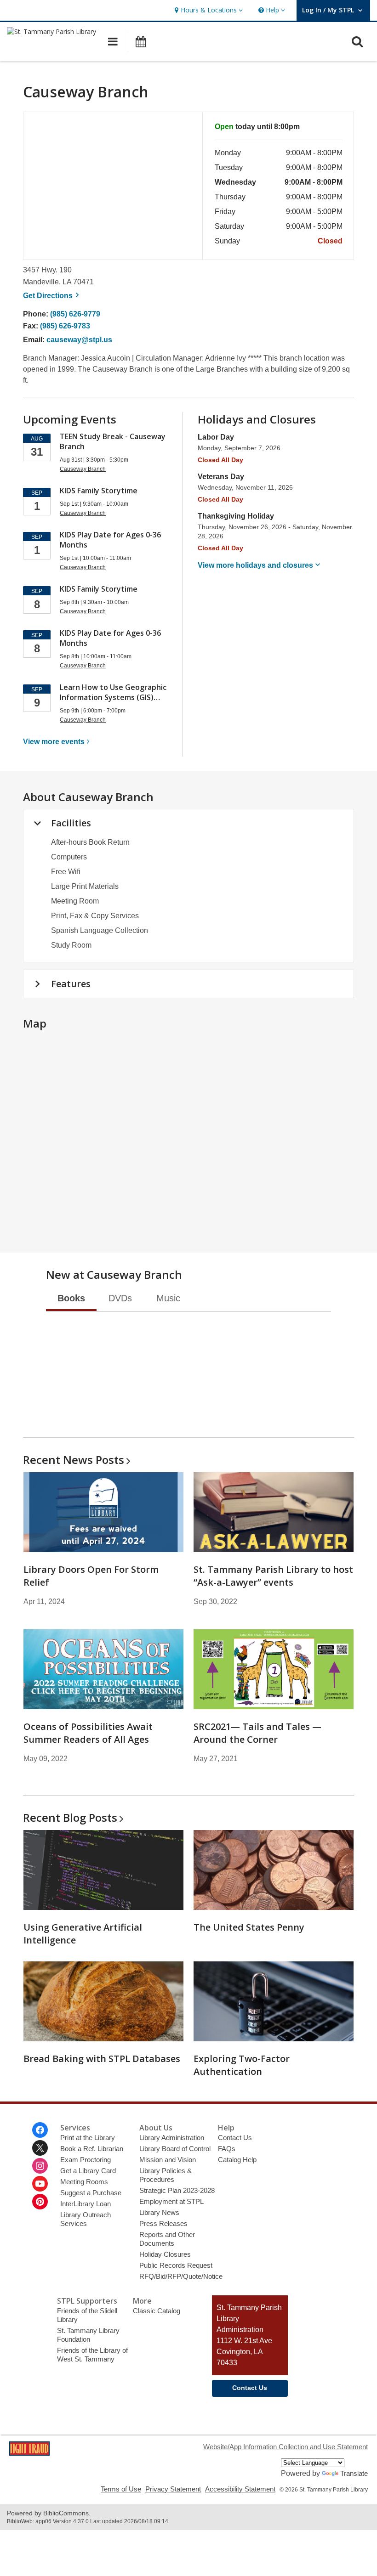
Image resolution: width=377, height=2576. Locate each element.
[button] (208, 10)
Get (52, 296)
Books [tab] (71, 1298)
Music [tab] (168, 1298)
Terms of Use (121, 2489)
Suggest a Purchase (91, 2193)
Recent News (74, 1460)
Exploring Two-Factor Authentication (242, 2065)
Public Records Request (176, 2265)
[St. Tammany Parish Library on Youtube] (40, 2184)
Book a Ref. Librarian (92, 2149)
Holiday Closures (165, 2254)
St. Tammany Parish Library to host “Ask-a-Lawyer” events (273, 1576)
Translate (354, 2473)
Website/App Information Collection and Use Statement (286, 2447)
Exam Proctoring (86, 2160)
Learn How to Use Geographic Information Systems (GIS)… (113, 692)
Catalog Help (237, 2160)
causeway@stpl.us (79, 340)
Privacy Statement (173, 2489)
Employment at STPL (171, 2201)
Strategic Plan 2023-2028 (177, 2190)
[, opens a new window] (29, 2453)
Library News (159, 2212)
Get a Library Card (88, 2171)
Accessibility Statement (240, 2489)
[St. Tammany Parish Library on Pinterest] (40, 2202)
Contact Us (235, 2138)
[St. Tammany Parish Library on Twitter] (40, 2148)
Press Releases (163, 2223)
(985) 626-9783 (65, 326)
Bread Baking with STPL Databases (102, 2059)
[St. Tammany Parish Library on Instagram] (40, 2166)
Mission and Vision (168, 2160)
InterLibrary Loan (86, 2204)
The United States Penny (249, 1927)
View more (54, 742)
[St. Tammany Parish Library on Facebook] (40, 2130)
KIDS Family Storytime (99, 491)
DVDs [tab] (120, 1298)
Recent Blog (70, 1817)
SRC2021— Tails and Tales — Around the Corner (257, 1733)
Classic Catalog (157, 2311)
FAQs (227, 2149)
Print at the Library (88, 2138)
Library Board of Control (175, 2149)
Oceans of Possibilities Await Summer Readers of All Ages (88, 1733)
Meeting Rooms (84, 2182)
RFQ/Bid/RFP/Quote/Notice (181, 2276)
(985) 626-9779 (75, 314)
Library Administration (172, 2138)
